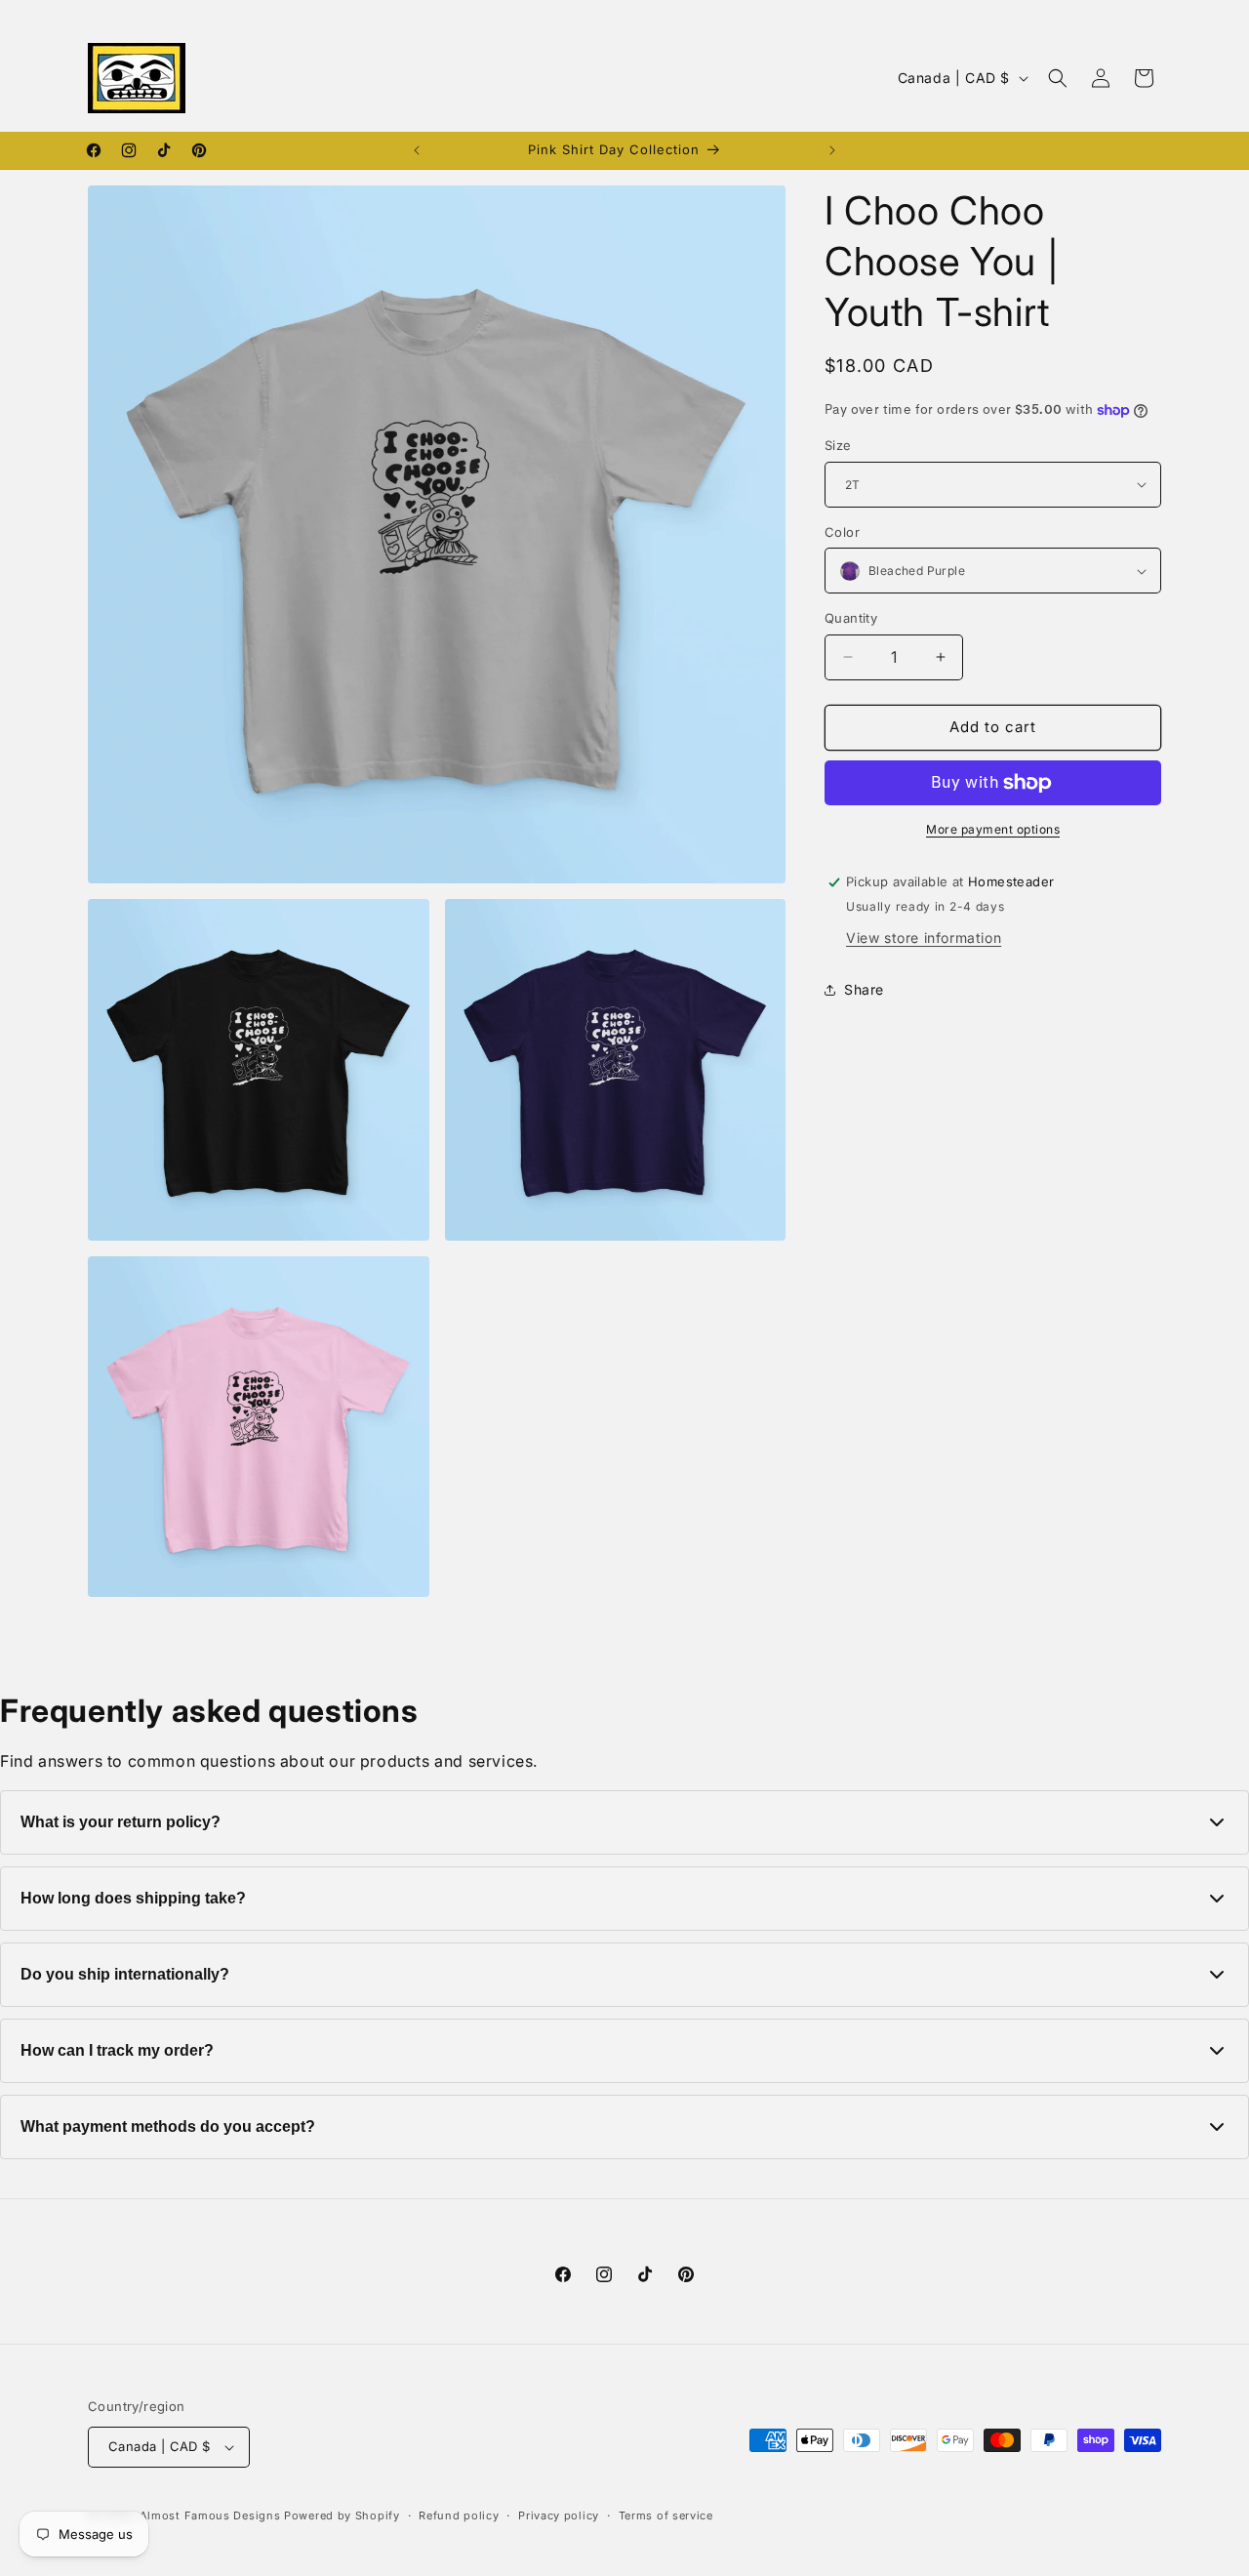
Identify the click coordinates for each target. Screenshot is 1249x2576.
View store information (924, 938)
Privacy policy (559, 2515)
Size (838, 445)
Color (842, 532)
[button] (1058, 78)
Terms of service (666, 2515)
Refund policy (459, 2515)
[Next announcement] (832, 150)
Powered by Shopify (342, 2515)
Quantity (851, 618)
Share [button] (864, 989)
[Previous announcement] (417, 150)
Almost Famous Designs (210, 2515)
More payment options (993, 829)
